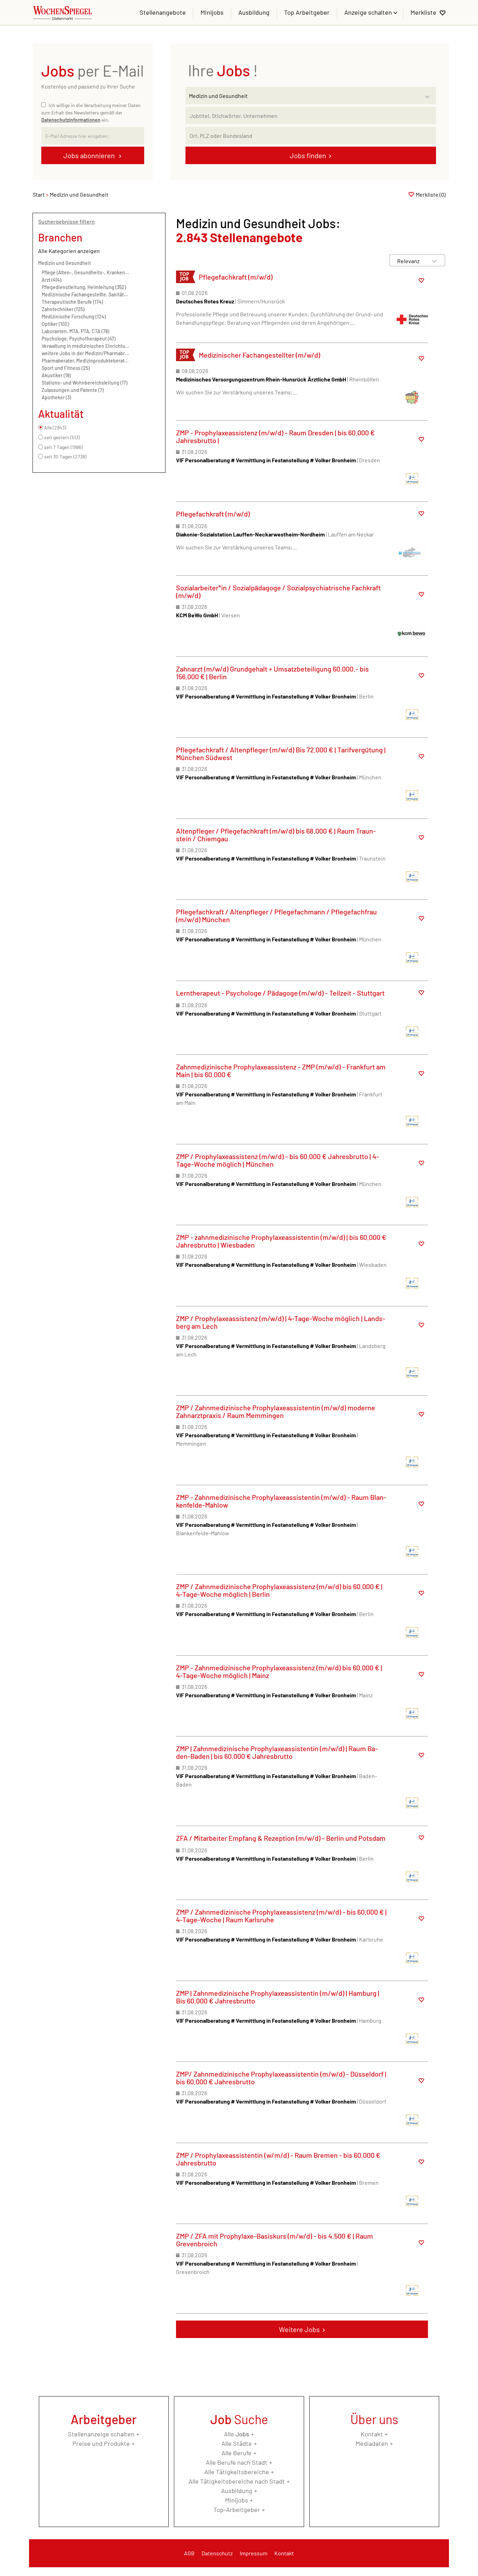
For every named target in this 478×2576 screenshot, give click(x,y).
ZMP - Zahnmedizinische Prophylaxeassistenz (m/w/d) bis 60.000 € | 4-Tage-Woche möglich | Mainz (279, 1671)
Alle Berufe (237, 2453)
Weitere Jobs (299, 2329)
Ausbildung (254, 12)
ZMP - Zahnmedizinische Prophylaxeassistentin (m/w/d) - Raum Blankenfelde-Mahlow (281, 1501)
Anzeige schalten (369, 12)
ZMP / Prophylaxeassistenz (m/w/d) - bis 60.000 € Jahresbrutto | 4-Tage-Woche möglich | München (277, 1160)
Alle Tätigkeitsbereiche (237, 2472)
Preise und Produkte (101, 2443)
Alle (237, 2434)
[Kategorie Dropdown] (429, 94)
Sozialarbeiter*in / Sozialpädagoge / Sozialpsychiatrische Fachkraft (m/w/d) (278, 591)
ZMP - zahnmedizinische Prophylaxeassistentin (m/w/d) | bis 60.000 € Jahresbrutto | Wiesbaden (281, 1241)
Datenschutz (217, 2553)
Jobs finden (308, 155)
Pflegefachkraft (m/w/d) (236, 277)
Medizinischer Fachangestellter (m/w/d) (259, 355)
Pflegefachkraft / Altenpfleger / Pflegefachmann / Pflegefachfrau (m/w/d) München (276, 915)
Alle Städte (237, 2443)
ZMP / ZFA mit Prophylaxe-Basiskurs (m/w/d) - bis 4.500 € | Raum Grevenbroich (275, 2240)
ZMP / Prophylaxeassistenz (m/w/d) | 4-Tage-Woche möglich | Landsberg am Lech (281, 1322)
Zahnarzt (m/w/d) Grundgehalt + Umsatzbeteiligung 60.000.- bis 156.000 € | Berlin (272, 673)
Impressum (254, 2553)
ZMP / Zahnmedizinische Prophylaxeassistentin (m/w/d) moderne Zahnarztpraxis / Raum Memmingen (276, 1411)
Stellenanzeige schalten (101, 2434)
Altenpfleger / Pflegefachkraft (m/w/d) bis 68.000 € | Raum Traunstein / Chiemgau (276, 835)
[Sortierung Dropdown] (434, 261)
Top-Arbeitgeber (237, 2510)
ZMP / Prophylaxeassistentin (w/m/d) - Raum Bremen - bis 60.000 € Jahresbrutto (278, 2159)
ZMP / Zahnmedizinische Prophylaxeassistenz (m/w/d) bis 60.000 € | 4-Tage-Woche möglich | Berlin (279, 1590)
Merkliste (423, 12)
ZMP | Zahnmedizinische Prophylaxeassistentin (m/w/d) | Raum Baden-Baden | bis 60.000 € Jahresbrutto (277, 1752)
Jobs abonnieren (90, 155)
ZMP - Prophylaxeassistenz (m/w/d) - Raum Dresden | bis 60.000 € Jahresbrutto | (275, 436)
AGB (189, 2553)
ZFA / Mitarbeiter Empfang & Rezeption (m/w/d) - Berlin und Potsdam (281, 1838)
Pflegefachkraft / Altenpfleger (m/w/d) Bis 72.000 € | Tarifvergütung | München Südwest (281, 753)
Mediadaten (372, 2443)
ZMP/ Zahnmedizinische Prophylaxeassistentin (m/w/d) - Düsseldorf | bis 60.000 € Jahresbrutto (281, 2078)
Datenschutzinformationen (71, 120)
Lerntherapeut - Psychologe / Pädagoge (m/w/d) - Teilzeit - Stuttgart (280, 993)
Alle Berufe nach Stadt (237, 2462)
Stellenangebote (163, 12)
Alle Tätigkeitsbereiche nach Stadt (237, 2481)
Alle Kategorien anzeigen (69, 251)
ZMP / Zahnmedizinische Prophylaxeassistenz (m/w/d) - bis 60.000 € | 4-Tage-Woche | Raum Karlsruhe (281, 1916)
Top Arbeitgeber (307, 12)
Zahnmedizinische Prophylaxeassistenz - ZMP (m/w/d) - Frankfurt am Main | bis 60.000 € (281, 1071)
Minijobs (212, 12)
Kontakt (372, 2434)
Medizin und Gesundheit (65, 263)
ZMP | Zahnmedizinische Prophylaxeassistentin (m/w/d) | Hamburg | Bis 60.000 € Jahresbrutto (278, 1997)
